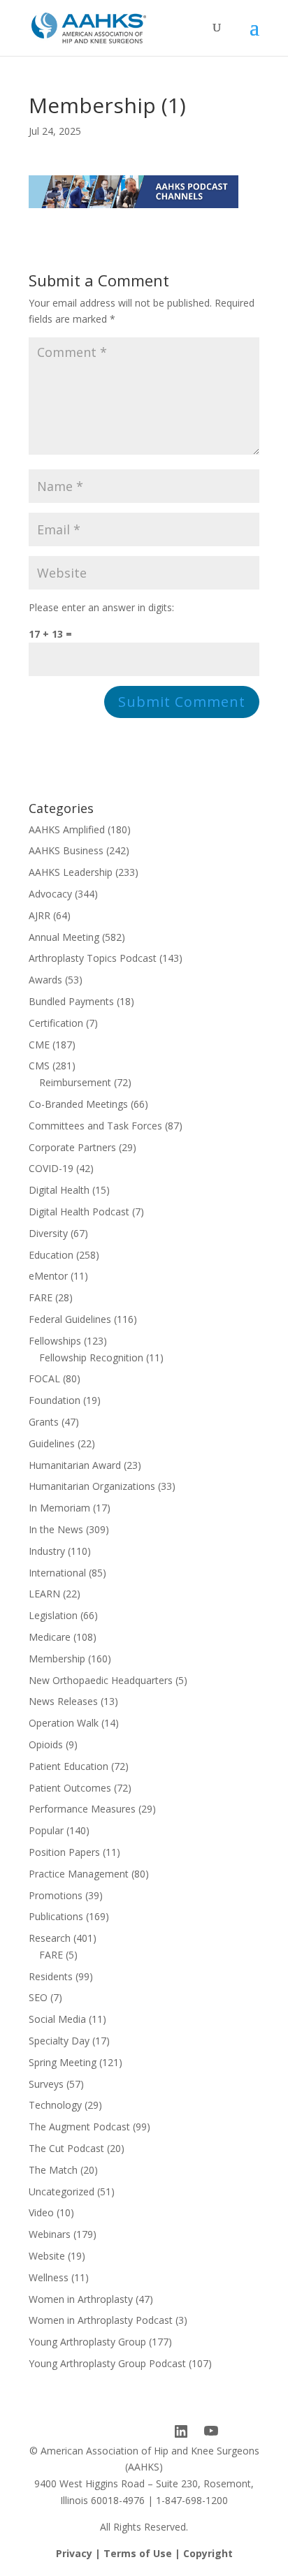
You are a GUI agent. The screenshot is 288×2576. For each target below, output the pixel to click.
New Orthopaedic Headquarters (101, 1680)
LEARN (44, 1594)
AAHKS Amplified (67, 829)
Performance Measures (82, 1809)
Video (41, 2212)
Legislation (53, 1615)
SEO (38, 1997)
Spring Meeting (63, 2062)
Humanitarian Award (75, 1465)
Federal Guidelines (70, 1319)
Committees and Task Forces (95, 1126)
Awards (45, 980)
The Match (53, 2170)
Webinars (50, 2234)
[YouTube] (211, 2431)
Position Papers (64, 1852)
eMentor (48, 1276)
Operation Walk (64, 1723)
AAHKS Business (66, 850)
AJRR (39, 915)
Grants (44, 1422)
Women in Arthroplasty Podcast (101, 2320)
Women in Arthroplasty (81, 2299)
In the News (56, 1529)
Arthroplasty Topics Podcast (93, 958)
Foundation (55, 1400)
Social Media (57, 2019)
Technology (55, 2105)
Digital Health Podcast (79, 1212)
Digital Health (59, 1190)
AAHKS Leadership (71, 872)
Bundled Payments (71, 1001)
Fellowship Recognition (91, 1357)
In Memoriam (59, 1508)
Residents (51, 1976)
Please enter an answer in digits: (101, 607)
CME (39, 1045)
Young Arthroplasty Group (87, 2342)
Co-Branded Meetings (78, 1104)
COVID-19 (51, 1168)
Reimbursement (75, 1082)
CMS (39, 1066)
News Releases (63, 1701)
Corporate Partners (72, 1147)
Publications (56, 1916)
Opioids (46, 1744)
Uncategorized (62, 2191)
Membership (57, 1659)
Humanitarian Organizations (92, 1486)
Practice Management (79, 1874)
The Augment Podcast (79, 2127)
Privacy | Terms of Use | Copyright (144, 2553)
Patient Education (69, 1766)
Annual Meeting (64, 937)
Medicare (50, 1637)
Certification (56, 1023)
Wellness (49, 2277)
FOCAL (44, 1378)
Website (47, 2256)
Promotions (56, 1895)
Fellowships (55, 1341)
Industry (47, 1551)
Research (50, 1938)
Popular (46, 1830)
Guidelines (52, 1443)
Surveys (46, 2084)
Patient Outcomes (70, 1788)
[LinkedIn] (181, 2431)
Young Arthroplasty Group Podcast (107, 2363)
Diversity (48, 1233)
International (57, 1573)
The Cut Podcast (66, 2148)
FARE (41, 1297)
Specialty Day (59, 2041)
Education (51, 1255)
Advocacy (50, 894)
